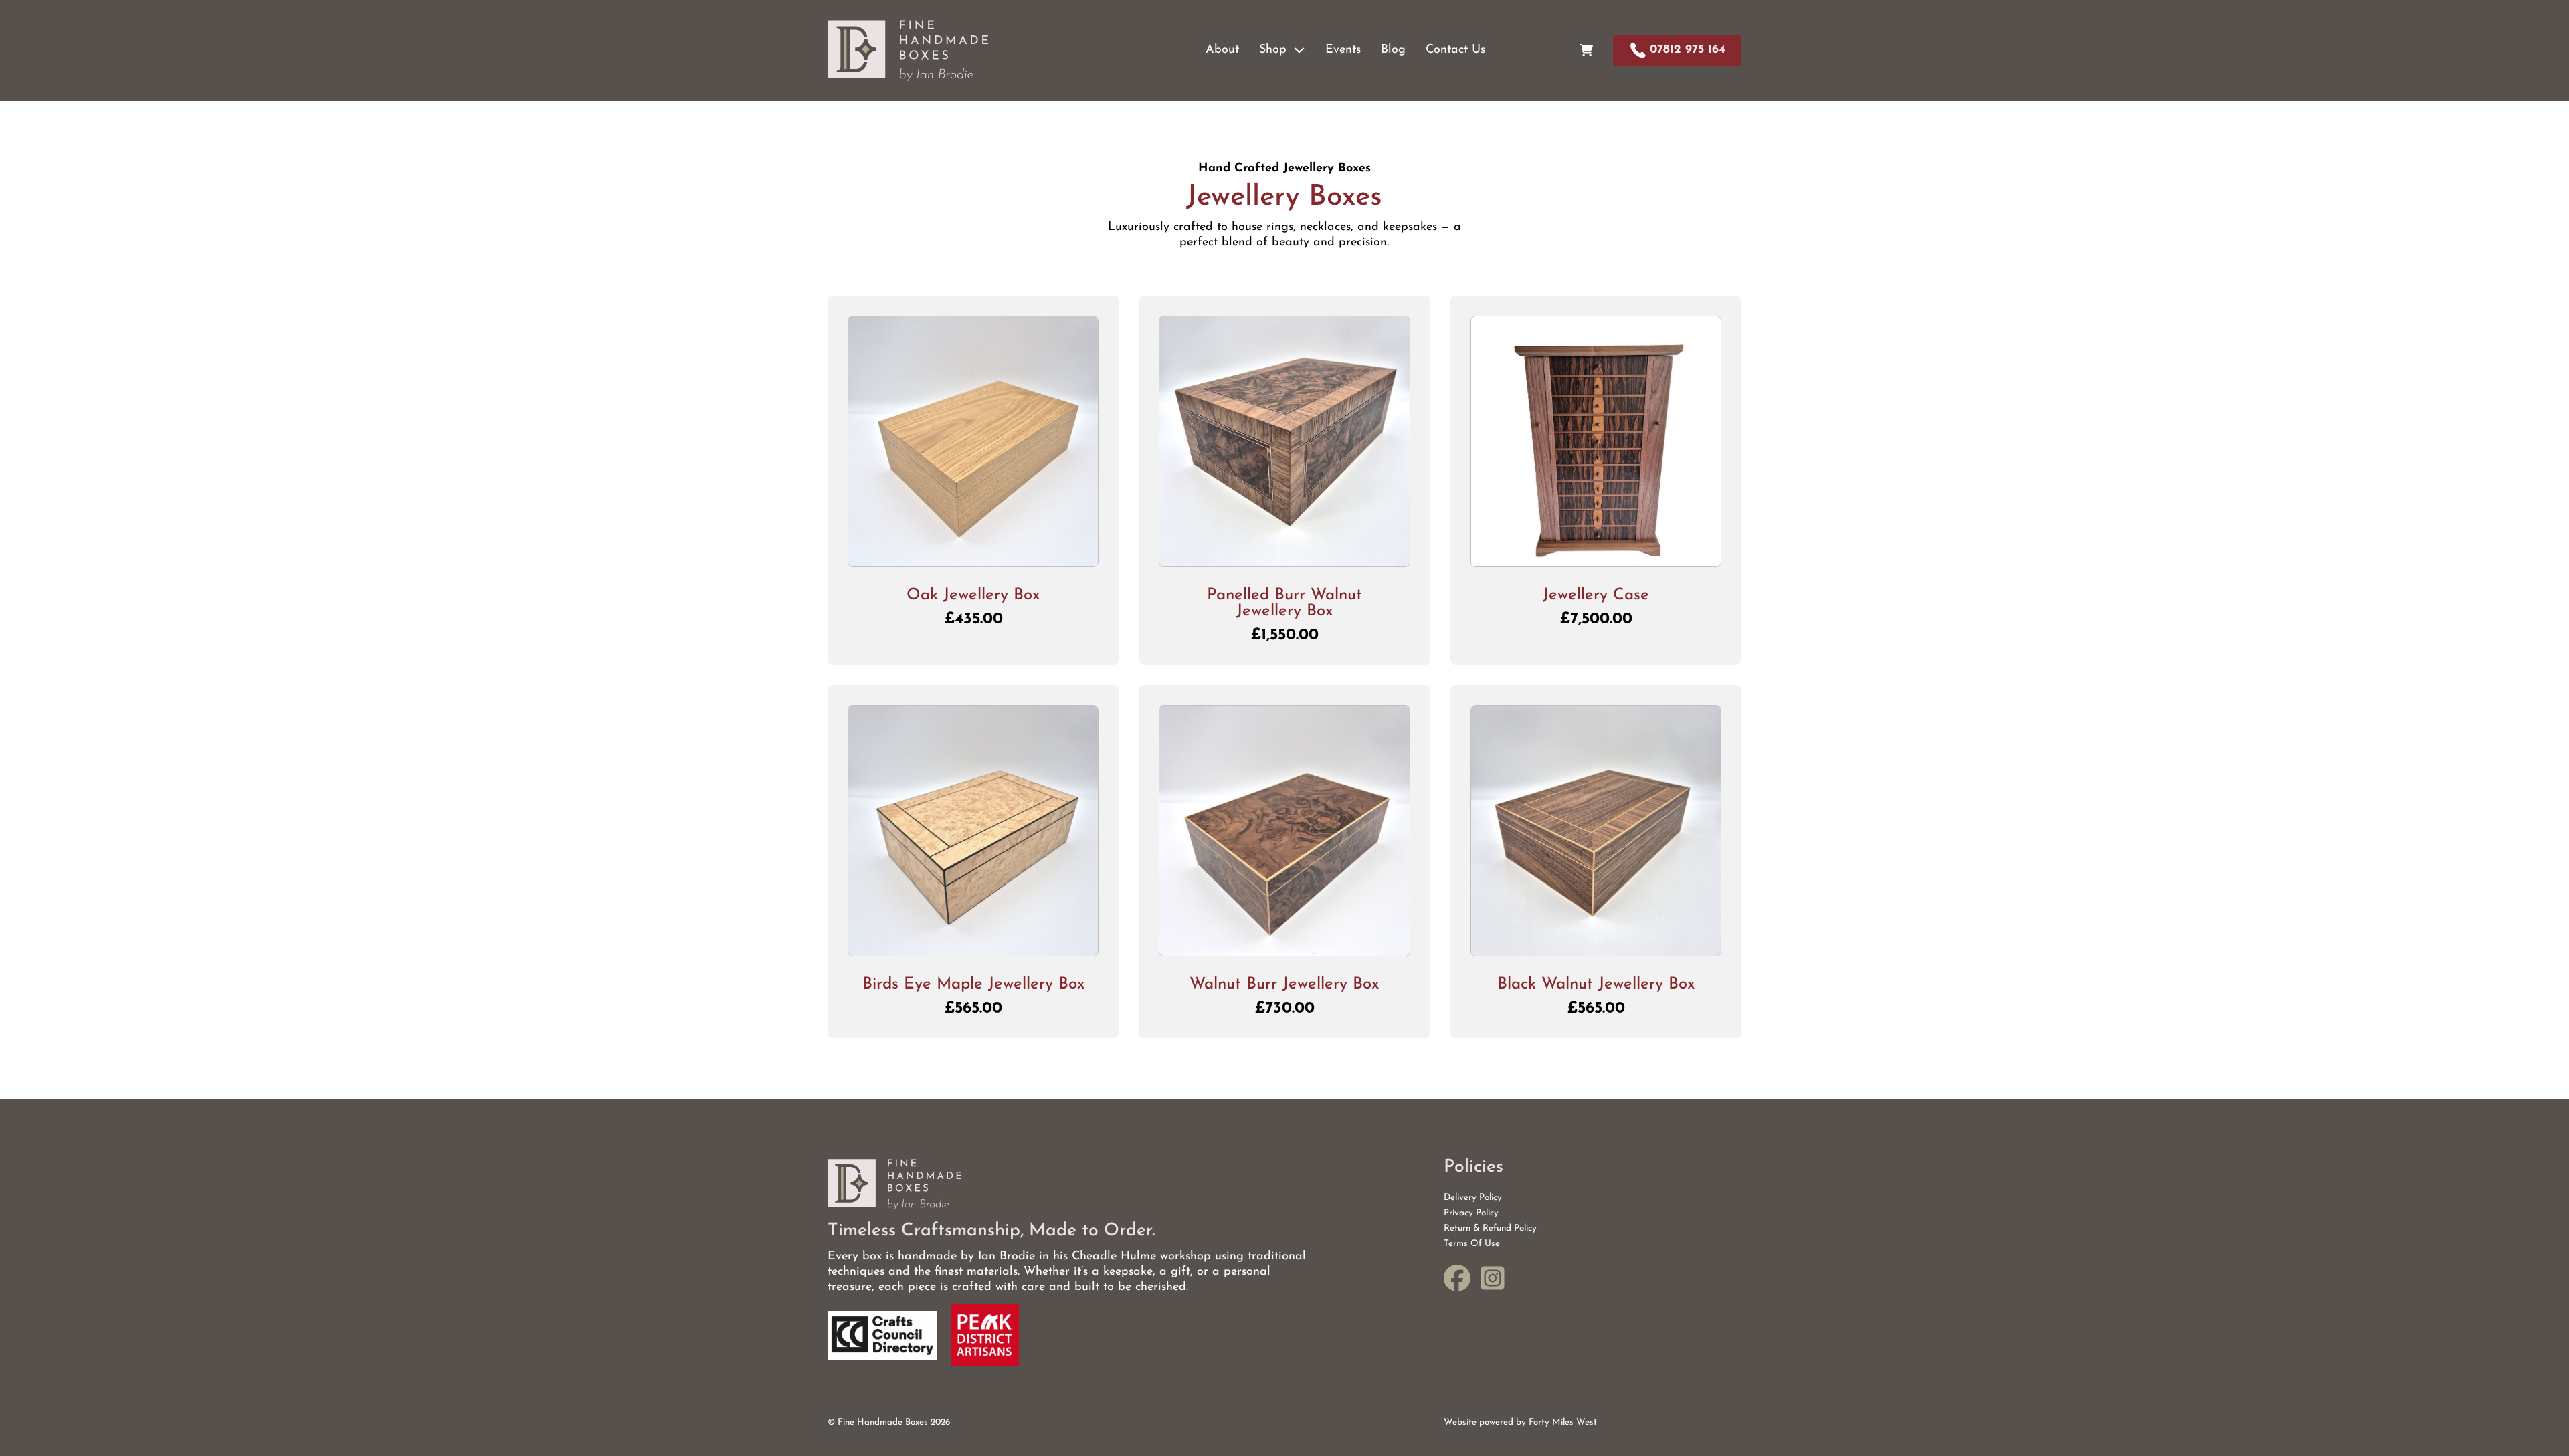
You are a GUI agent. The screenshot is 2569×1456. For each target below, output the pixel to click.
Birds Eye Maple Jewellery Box (973, 984)
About (1222, 50)
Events (1343, 50)
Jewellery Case (1596, 595)
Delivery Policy (1473, 1198)
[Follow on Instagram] (1493, 1281)
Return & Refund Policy (1490, 1228)
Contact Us (1455, 50)
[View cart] (1586, 50)
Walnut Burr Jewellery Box (1284, 984)
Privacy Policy (1471, 1213)
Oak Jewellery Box (973, 595)
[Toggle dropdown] (1299, 50)
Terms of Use (1472, 1244)
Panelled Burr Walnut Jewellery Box (1284, 603)
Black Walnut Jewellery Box (1596, 984)
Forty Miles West (1563, 1422)
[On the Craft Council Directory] (882, 1335)
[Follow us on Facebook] (1457, 1281)
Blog (1393, 50)
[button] (973, 550)
